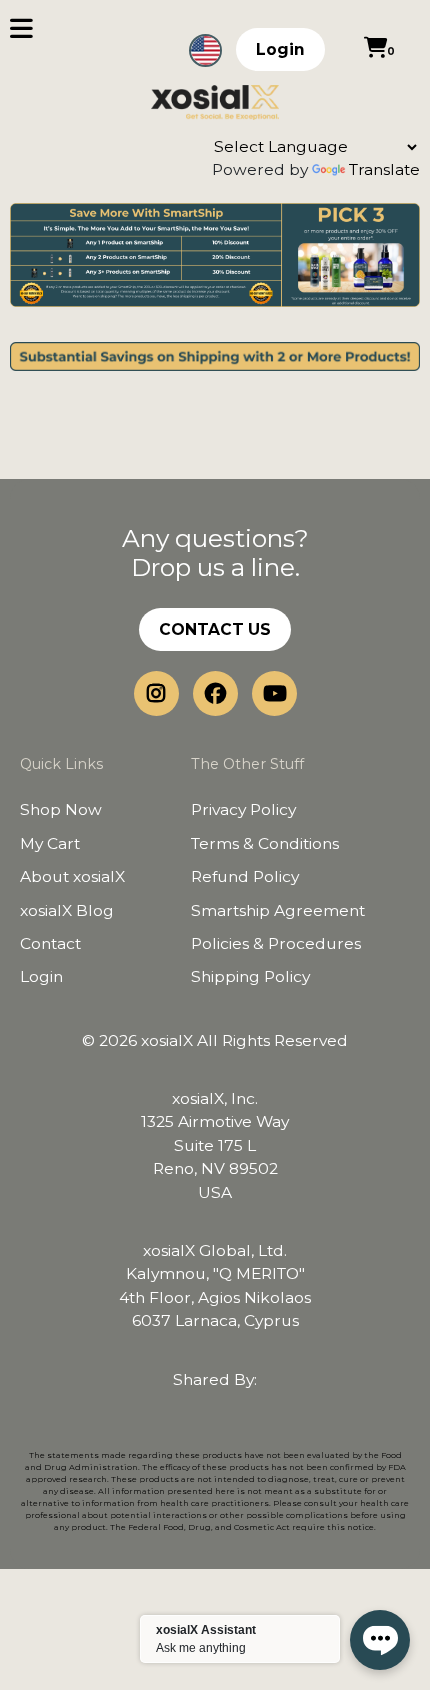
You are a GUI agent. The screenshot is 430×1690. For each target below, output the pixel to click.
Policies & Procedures (276, 943)
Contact (50, 943)
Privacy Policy (243, 809)
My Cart (50, 843)
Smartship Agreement (278, 910)
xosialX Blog (67, 910)
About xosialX (72, 876)
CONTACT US (215, 629)
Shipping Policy (250, 976)
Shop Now (61, 809)
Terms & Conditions (265, 843)
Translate (384, 169)
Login (280, 49)
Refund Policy (245, 876)
